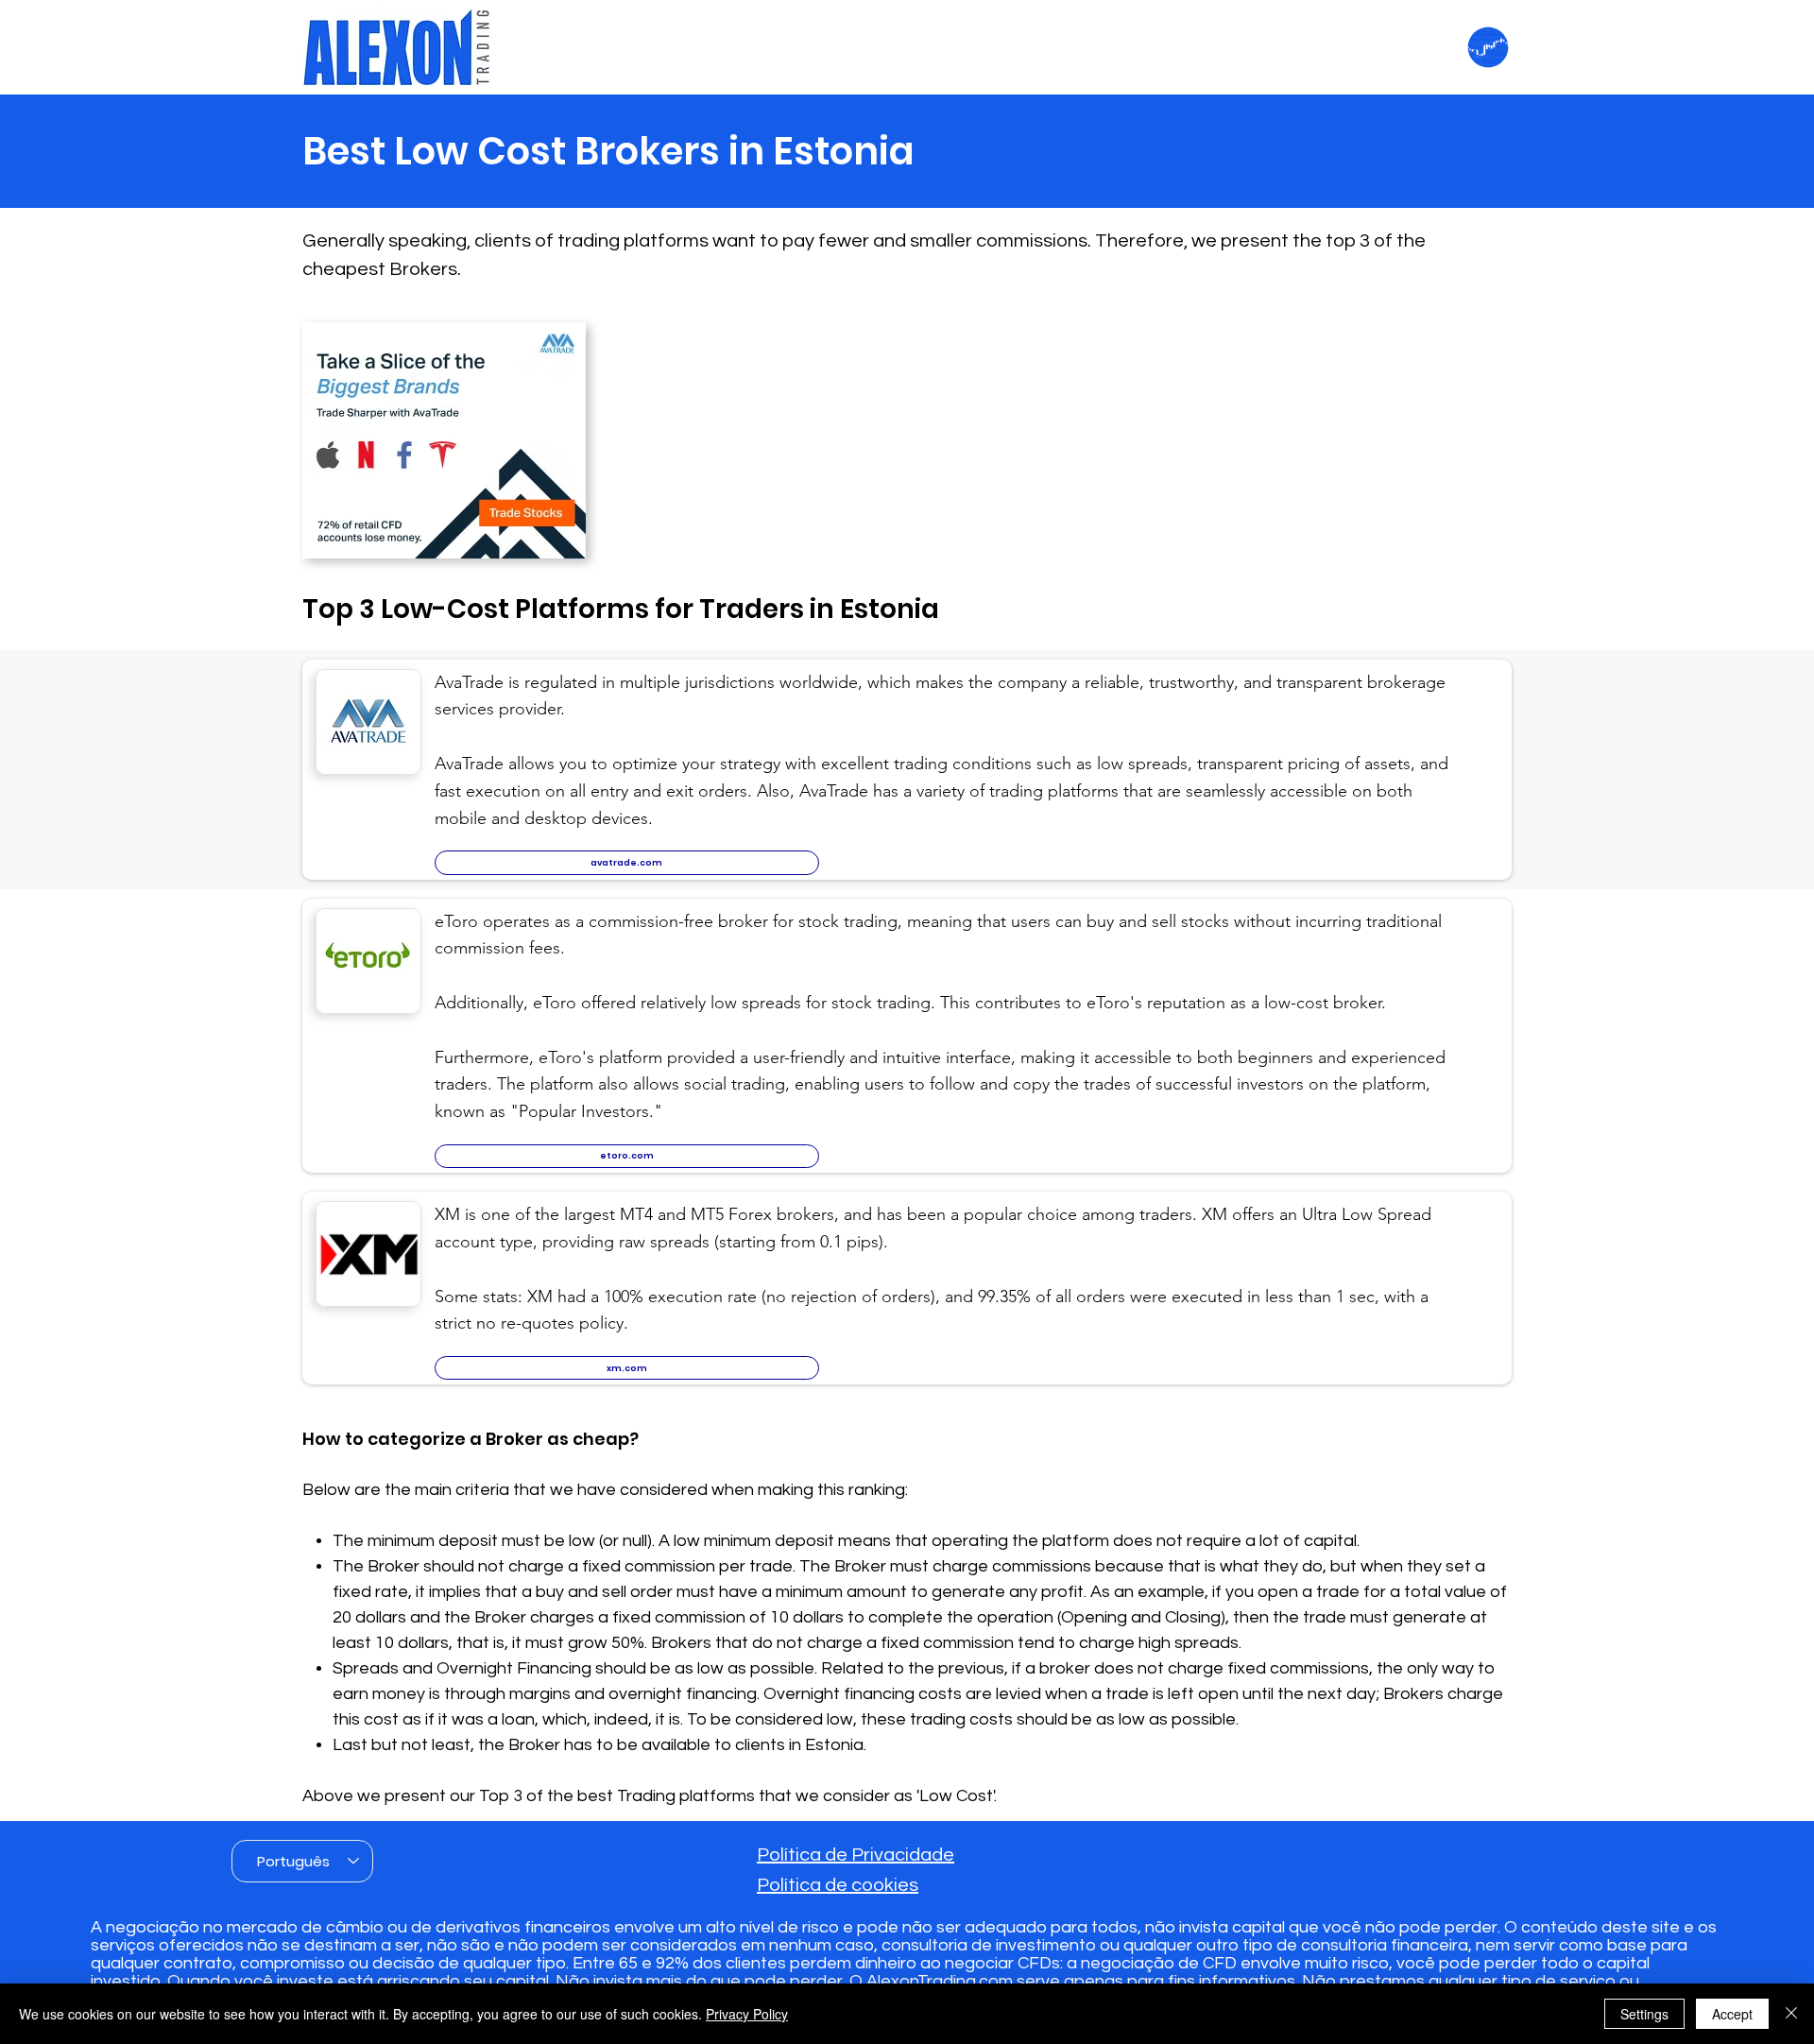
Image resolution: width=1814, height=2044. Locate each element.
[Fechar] (1791, 2014)
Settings (1644, 2014)
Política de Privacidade (856, 1855)
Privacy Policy (747, 2014)
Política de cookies (838, 1885)
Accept (1732, 2014)
